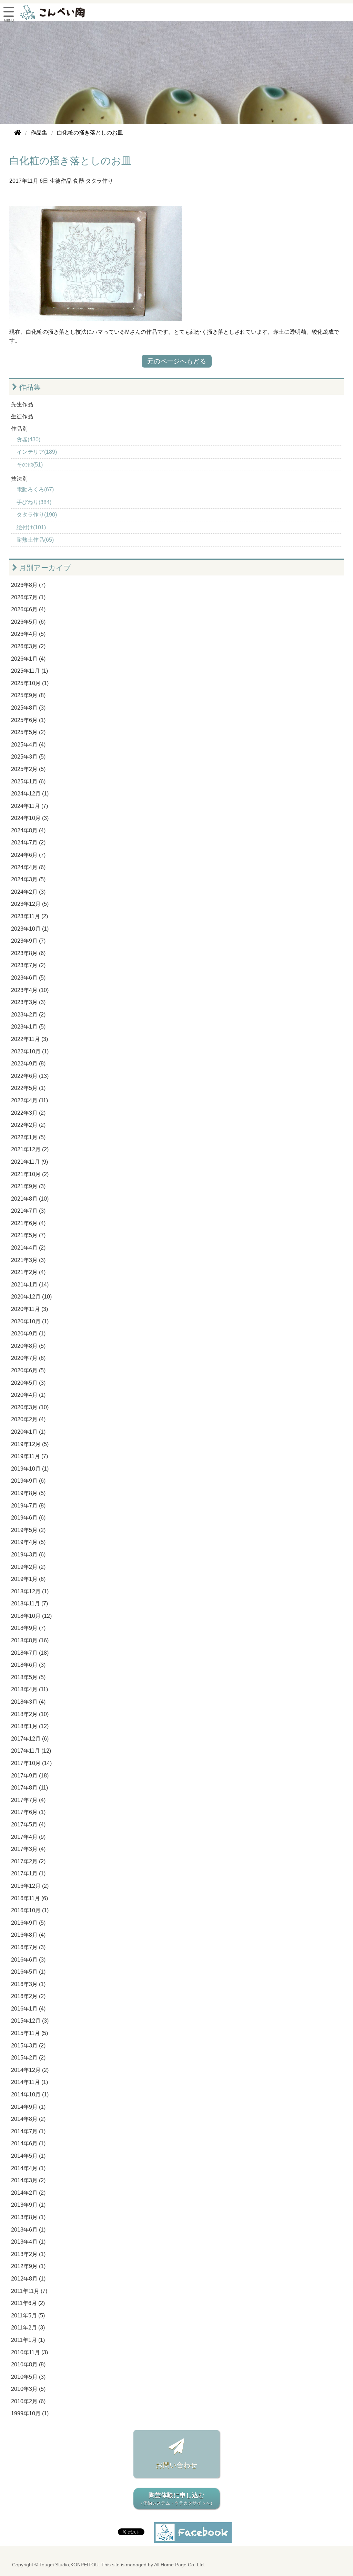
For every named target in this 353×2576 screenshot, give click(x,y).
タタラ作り (99, 181)
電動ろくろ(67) (35, 489)
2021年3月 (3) (28, 1260)
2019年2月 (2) (28, 1567)
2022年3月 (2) (28, 1113)
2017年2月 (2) (28, 1861)
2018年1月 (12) (30, 1726)
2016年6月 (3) (28, 1960)
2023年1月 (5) (28, 1027)
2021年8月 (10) (30, 1199)
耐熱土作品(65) (35, 540)
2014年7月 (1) (28, 2131)
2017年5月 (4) (28, 1825)
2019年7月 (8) (28, 1506)
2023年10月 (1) (30, 929)
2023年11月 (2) (29, 916)
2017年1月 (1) (28, 1873)
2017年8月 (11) (29, 1788)
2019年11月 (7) (29, 1456)
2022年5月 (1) (28, 1088)
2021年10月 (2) (30, 1174)
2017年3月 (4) (28, 1849)
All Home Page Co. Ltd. (180, 2565)
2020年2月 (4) (28, 1419)
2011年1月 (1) (28, 2340)
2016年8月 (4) (28, 1935)
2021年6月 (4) (28, 1223)
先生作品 (22, 404)
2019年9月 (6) (28, 1481)
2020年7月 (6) (28, 1358)
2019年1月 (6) (28, 1579)
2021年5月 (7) (28, 1235)
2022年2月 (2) (28, 1125)
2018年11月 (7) (29, 1603)
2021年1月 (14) (30, 1285)
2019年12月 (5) (30, 1444)
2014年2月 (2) (28, 2193)
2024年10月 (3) (30, 818)
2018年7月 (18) (30, 1653)
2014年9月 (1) (28, 2107)
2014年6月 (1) (28, 2143)
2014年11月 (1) (29, 2082)
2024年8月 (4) (28, 830)
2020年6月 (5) (28, 1370)
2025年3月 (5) (28, 757)
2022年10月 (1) (30, 1051)
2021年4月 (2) (28, 1248)
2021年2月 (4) (28, 1272)
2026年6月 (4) (28, 609)
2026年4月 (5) (28, 634)
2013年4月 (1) (28, 2242)
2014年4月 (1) (28, 2168)
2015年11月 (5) (29, 2033)
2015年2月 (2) (28, 2058)
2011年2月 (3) (28, 2328)
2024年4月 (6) (28, 867)
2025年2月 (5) (28, 769)
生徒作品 (61, 181)
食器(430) (28, 439)
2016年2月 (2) (28, 1996)
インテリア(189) (37, 452)
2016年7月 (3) (28, 1947)
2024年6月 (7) (28, 855)
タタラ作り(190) (37, 515)
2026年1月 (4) (28, 659)
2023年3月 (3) (28, 1002)
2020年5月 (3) (28, 1383)
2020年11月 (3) (29, 1309)
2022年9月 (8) (28, 1064)
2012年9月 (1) (28, 2266)
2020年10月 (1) (30, 1321)
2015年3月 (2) (28, 2046)
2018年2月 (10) (30, 1714)
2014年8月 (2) (28, 2119)
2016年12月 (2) (30, 1886)
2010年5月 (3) (28, 2377)
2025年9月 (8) (28, 695)
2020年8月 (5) (28, 1346)
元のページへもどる (177, 361)
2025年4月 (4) (28, 745)
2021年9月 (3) (28, 1186)
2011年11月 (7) (29, 2291)
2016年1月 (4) (28, 2009)
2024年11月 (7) (29, 806)
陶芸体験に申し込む (177, 2499)
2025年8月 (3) (28, 708)
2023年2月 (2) (28, 1015)
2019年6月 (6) (28, 1518)
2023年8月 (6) (28, 953)
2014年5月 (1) (28, 2156)
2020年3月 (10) (30, 1407)
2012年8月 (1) (28, 2279)
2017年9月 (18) (30, 1776)
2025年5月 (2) (28, 732)
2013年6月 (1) (28, 2230)
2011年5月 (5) (28, 2316)
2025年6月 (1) (28, 720)
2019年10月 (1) (30, 1469)
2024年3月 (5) (28, 879)
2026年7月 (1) (28, 597)
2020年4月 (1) (28, 1395)
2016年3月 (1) (28, 1984)
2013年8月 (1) (28, 2217)
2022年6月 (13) (30, 1076)
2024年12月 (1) (30, 794)
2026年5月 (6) (28, 622)
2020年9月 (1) (28, 1334)
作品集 (29, 387)
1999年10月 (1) (30, 2413)
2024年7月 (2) (28, 843)
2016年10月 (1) (30, 1910)
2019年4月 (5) (28, 1542)
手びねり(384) (34, 502)
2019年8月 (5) (28, 1493)
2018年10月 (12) (31, 1616)
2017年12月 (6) (30, 1739)
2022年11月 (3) (29, 1039)
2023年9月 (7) (28, 941)
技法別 (19, 479)
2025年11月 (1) (29, 671)
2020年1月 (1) (28, 1432)
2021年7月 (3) (28, 1211)
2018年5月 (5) (28, 1677)
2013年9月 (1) (28, 2205)
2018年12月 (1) (30, 1591)
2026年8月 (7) (28, 585)
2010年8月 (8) (28, 2364)
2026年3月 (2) (28, 646)
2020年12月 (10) (31, 1297)
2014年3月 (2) (28, 2180)
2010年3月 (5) (28, 2389)
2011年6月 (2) (28, 2303)
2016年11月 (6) (29, 1898)
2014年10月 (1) (30, 2094)
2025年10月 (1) (30, 683)
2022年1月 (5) (28, 1137)
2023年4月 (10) (30, 990)
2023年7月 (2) (28, 965)
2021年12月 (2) (30, 1149)
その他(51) (30, 465)
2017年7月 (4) (28, 1800)
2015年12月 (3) (30, 2021)
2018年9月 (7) (28, 1628)
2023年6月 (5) (28, 978)
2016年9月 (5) (28, 1923)
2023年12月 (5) (30, 904)
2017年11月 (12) (31, 1751)
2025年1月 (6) (28, 781)
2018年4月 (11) (29, 1689)
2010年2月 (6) (28, 2401)
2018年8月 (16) (30, 1640)
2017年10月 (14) (31, 1763)
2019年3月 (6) (28, 1555)
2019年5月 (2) (28, 1530)
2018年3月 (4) (28, 1702)
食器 (79, 181)
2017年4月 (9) (28, 1837)
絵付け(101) (31, 527)
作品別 (19, 429)
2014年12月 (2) (30, 2070)
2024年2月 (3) (28, 892)
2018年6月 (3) (28, 1665)
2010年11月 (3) (29, 2352)
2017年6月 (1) (28, 1812)
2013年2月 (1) (28, 2254)
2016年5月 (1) (28, 1972)
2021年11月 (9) (29, 1162)
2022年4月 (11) (29, 1100)
